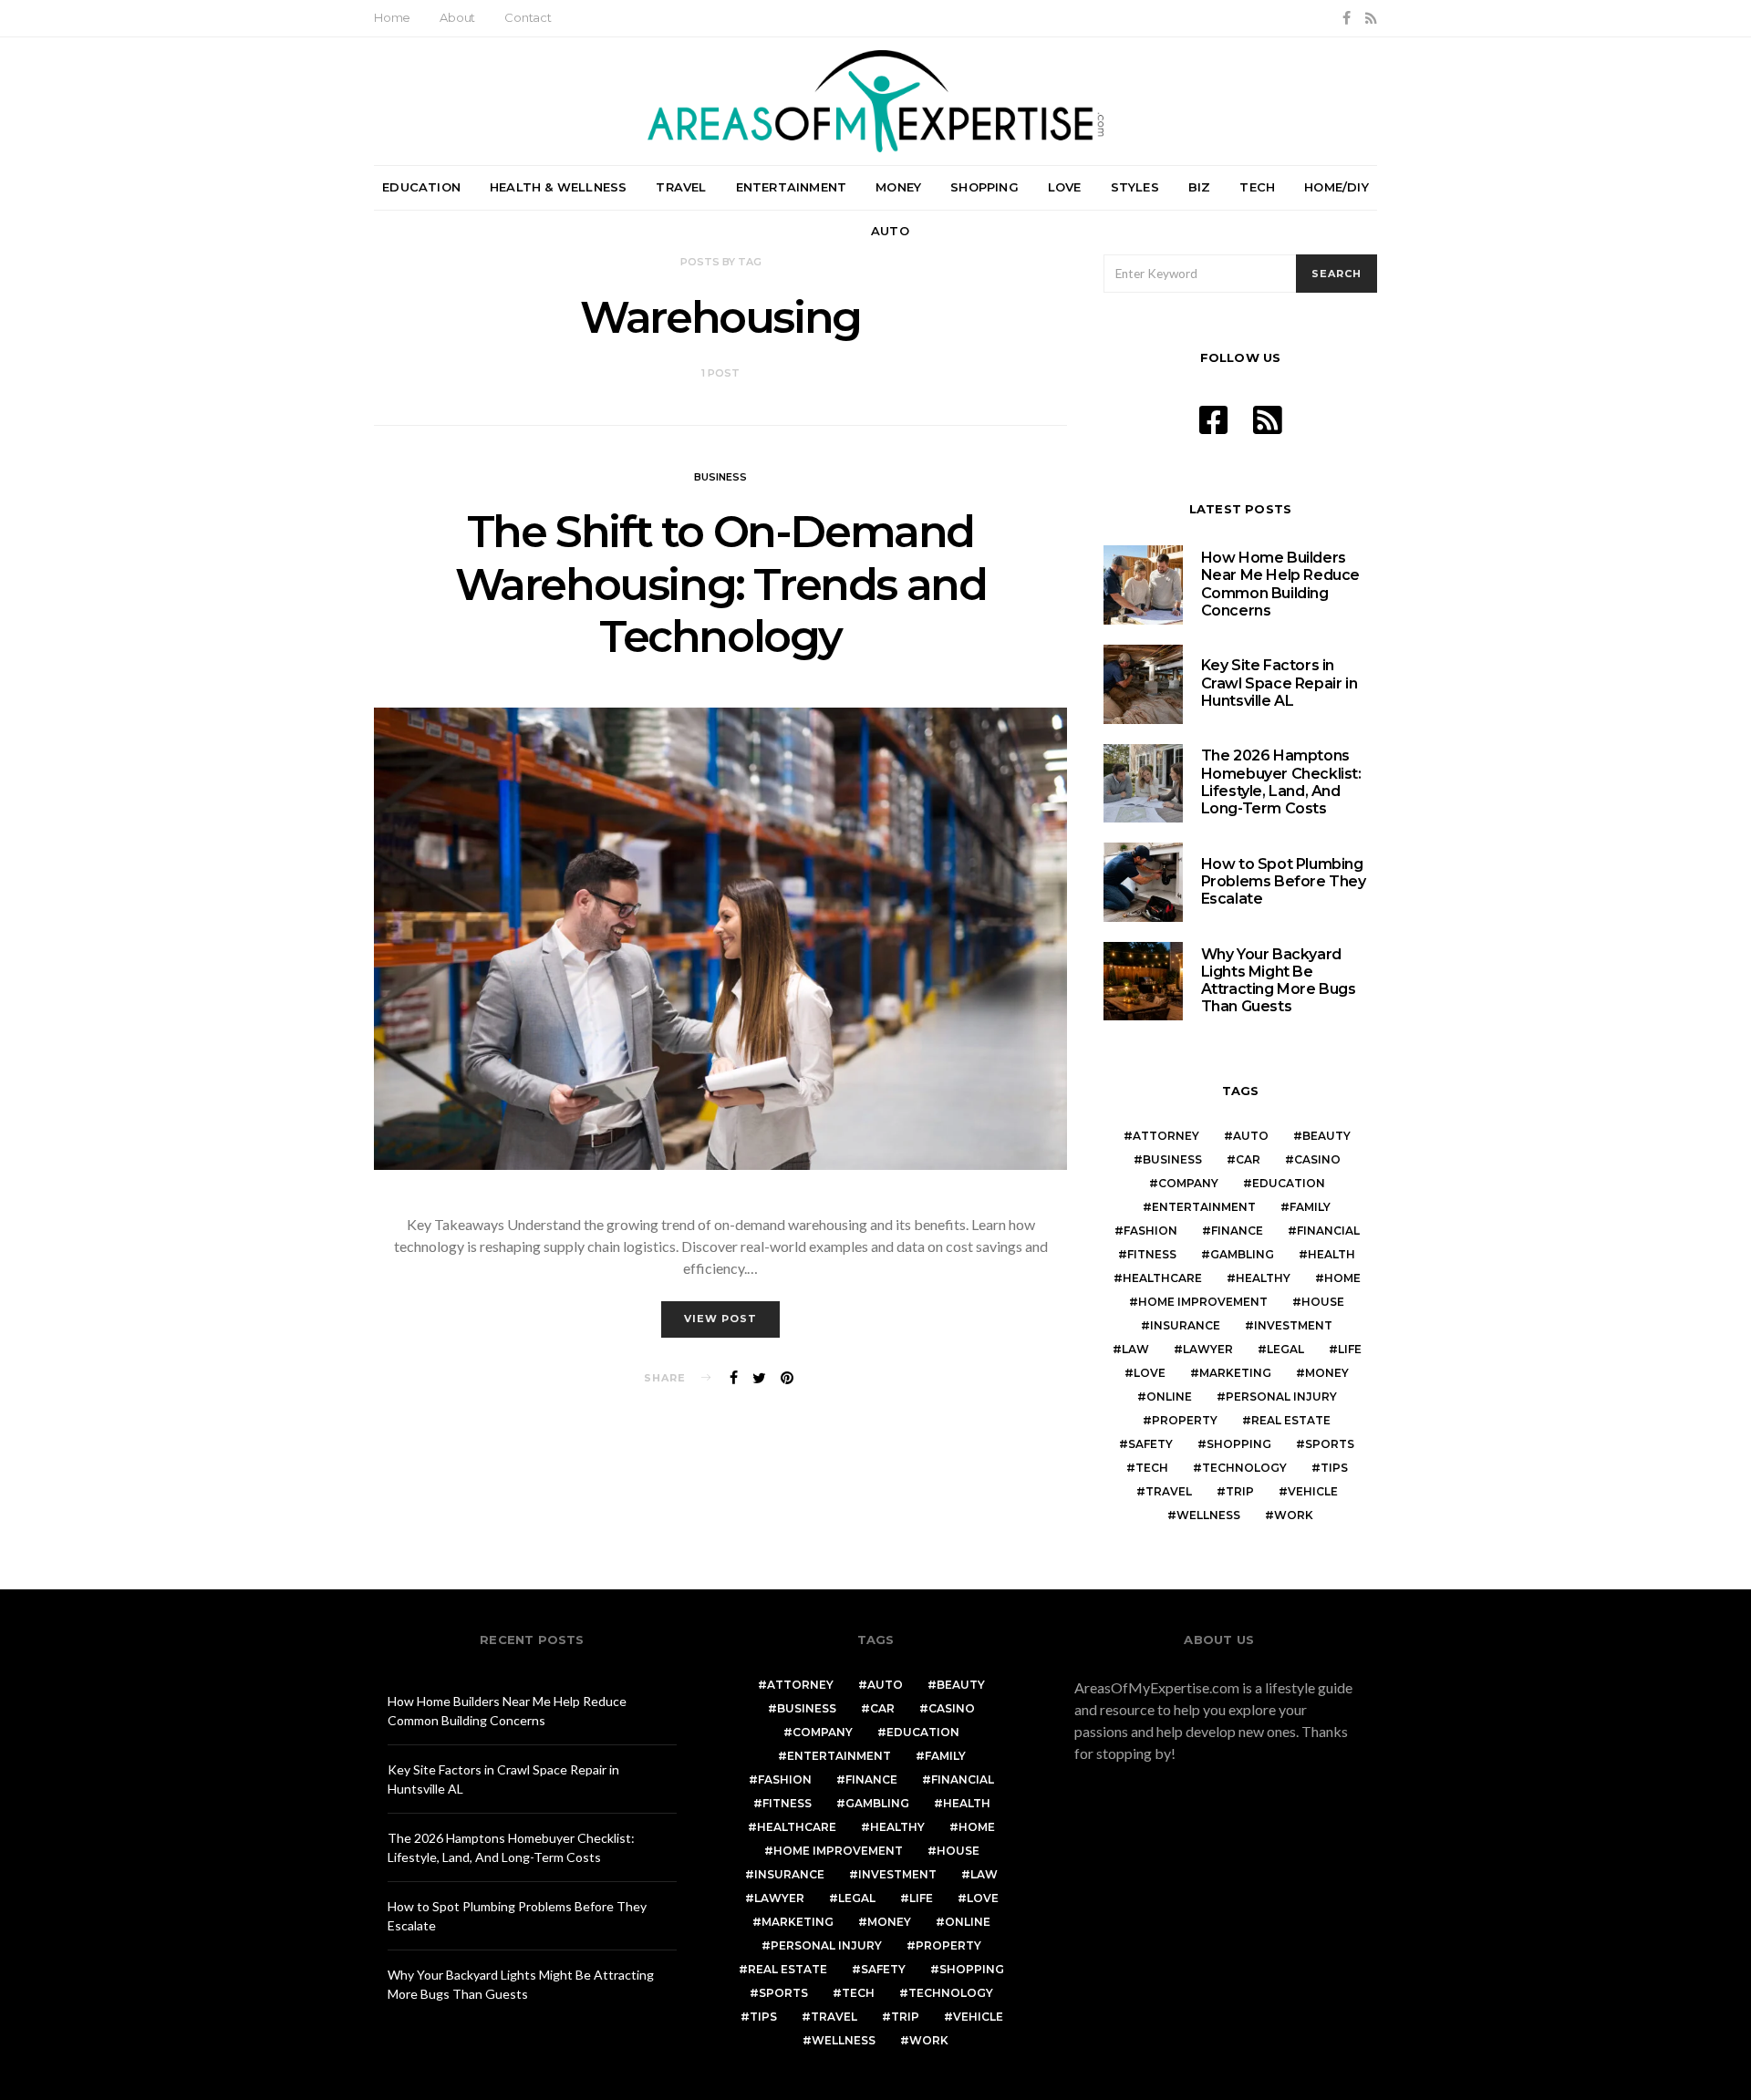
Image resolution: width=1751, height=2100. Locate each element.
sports (1330, 1444)
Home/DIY (1337, 187)
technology (1244, 1468)
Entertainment (792, 187)
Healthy (1263, 1278)
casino (1317, 1159)
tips (1334, 1468)
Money (898, 187)
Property (1185, 1420)
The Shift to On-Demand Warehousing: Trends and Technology (721, 584)
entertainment (1204, 1207)
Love (1065, 187)
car (1248, 1159)
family (1310, 1207)
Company (1188, 1183)
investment (1293, 1325)
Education (421, 187)
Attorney (1166, 1136)
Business (720, 477)
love (1150, 1373)
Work (1294, 1515)
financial (1328, 1231)
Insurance (1185, 1325)
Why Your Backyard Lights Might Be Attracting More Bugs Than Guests (1279, 981)
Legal (1285, 1349)
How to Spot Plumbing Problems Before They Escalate (1284, 881)
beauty (1326, 1136)
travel (1169, 1491)
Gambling (1242, 1254)
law (1135, 1349)
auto (1251, 1136)
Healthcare (1162, 1278)
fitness (1152, 1254)
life (1350, 1349)
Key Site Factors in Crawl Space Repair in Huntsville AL (1280, 683)
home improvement (1203, 1302)
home (1342, 1278)
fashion (1150, 1231)
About (457, 17)
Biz (1200, 187)
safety (1150, 1444)
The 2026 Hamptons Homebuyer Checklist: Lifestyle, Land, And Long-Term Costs (1281, 782)
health (1331, 1254)
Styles (1135, 187)
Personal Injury (1281, 1397)
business (1172, 1159)
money (1327, 1373)
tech (1152, 1468)
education (1289, 1183)
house (1323, 1302)
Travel (681, 187)
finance (1237, 1231)
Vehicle (1313, 1491)
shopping (1239, 1444)
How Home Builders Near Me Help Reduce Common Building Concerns (1280, 584)
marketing (1235, 1373)
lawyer (1208, 1349)
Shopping (984, 187)
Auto (890, 231)
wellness (1208, 1515)
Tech (1257, 187)
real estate (1291, 1420)
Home (392, 17)
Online (1169, 1397)
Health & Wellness (558, 187)
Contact (528, 17)
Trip (1240, 1491)
